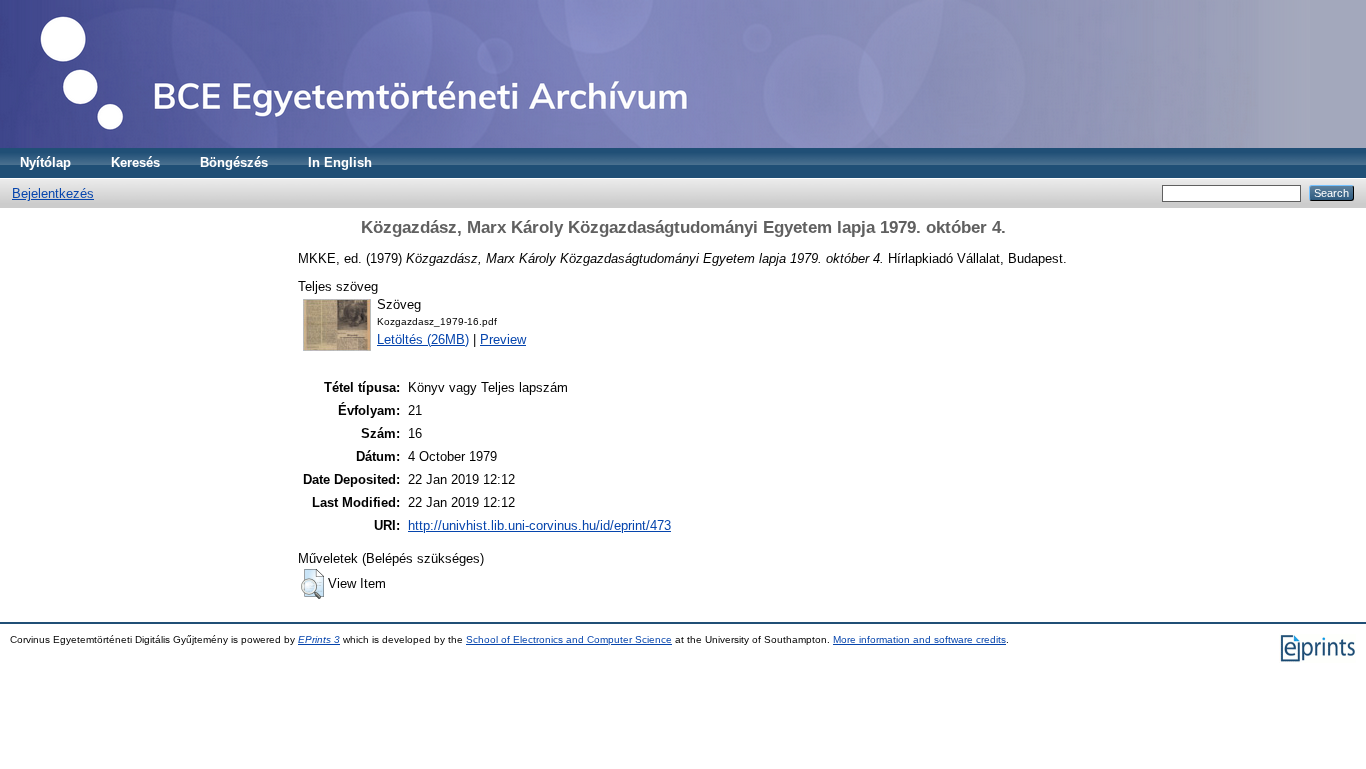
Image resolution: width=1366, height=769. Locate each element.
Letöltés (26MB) (423, 339)
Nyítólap (45, 162)
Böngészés (234, 162)
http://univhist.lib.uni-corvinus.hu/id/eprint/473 (539, 525)
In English (340, 162)
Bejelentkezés (53, 193)
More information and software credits (919, 639)
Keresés (135, 162)
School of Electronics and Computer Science (569, 639)
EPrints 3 (319, 639)
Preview (503, 339)
